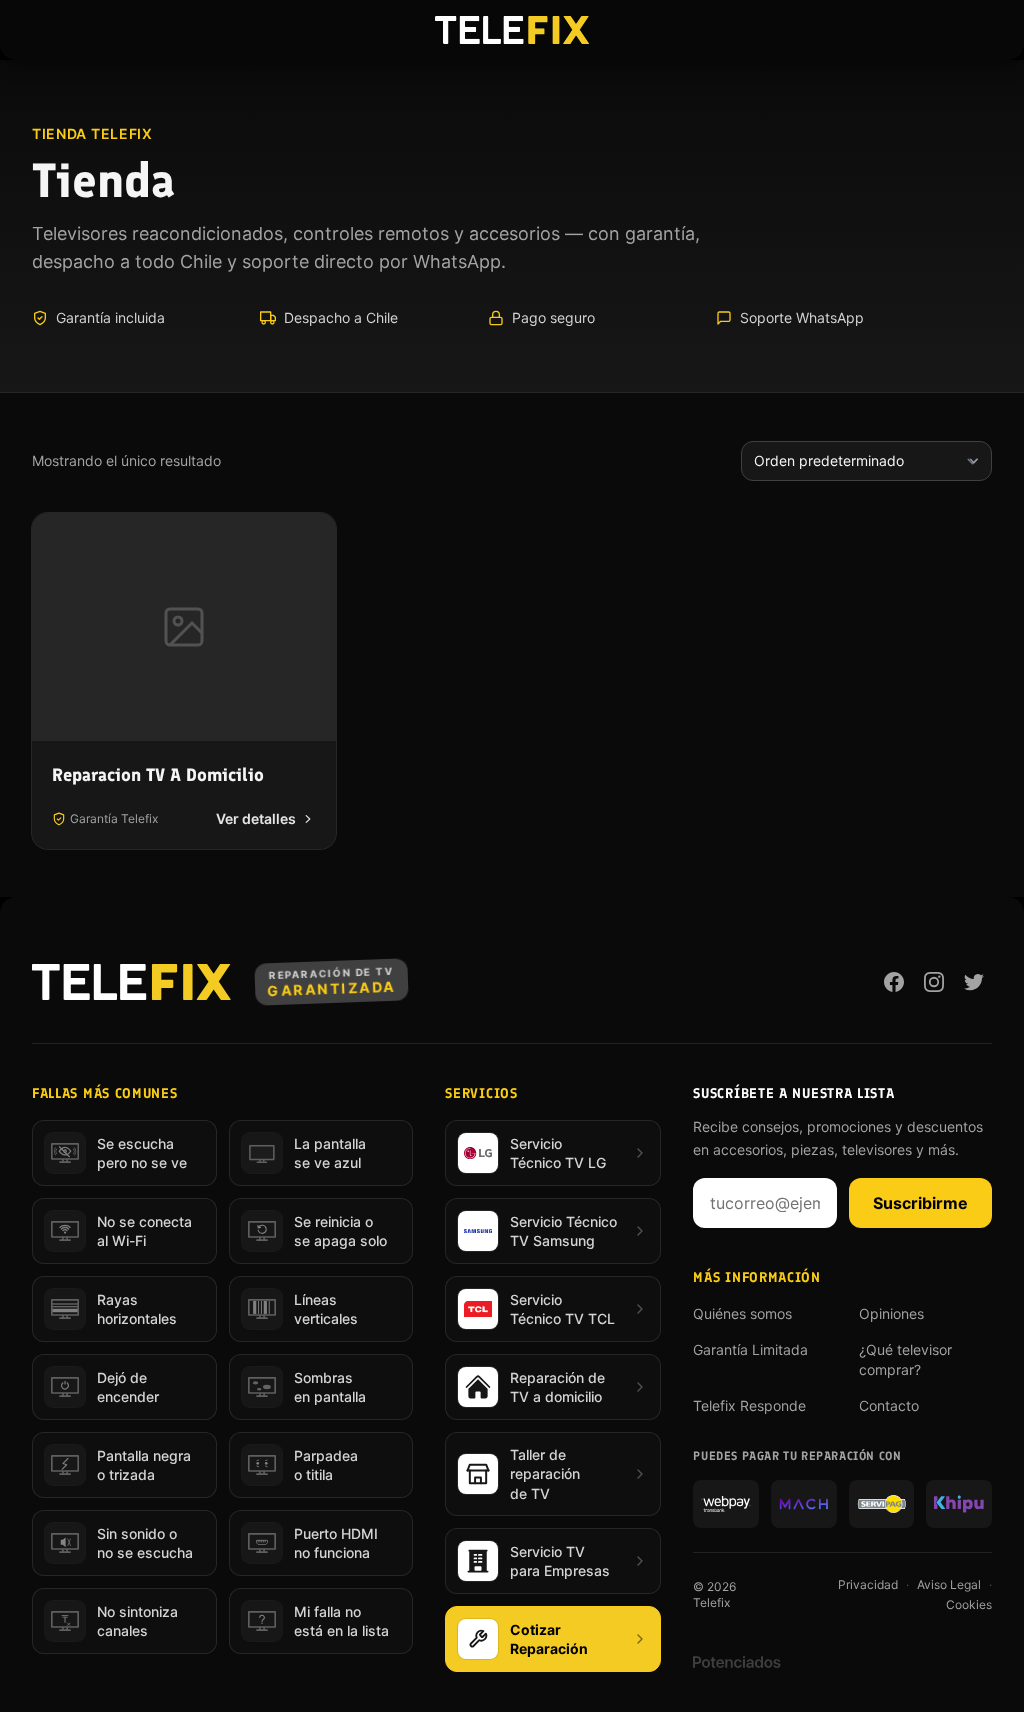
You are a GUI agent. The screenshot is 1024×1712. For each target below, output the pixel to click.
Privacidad (868, 1584)
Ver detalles (256, 818)
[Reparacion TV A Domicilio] (184, 627)
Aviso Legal (949, 1584)
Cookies (969, 1604)
